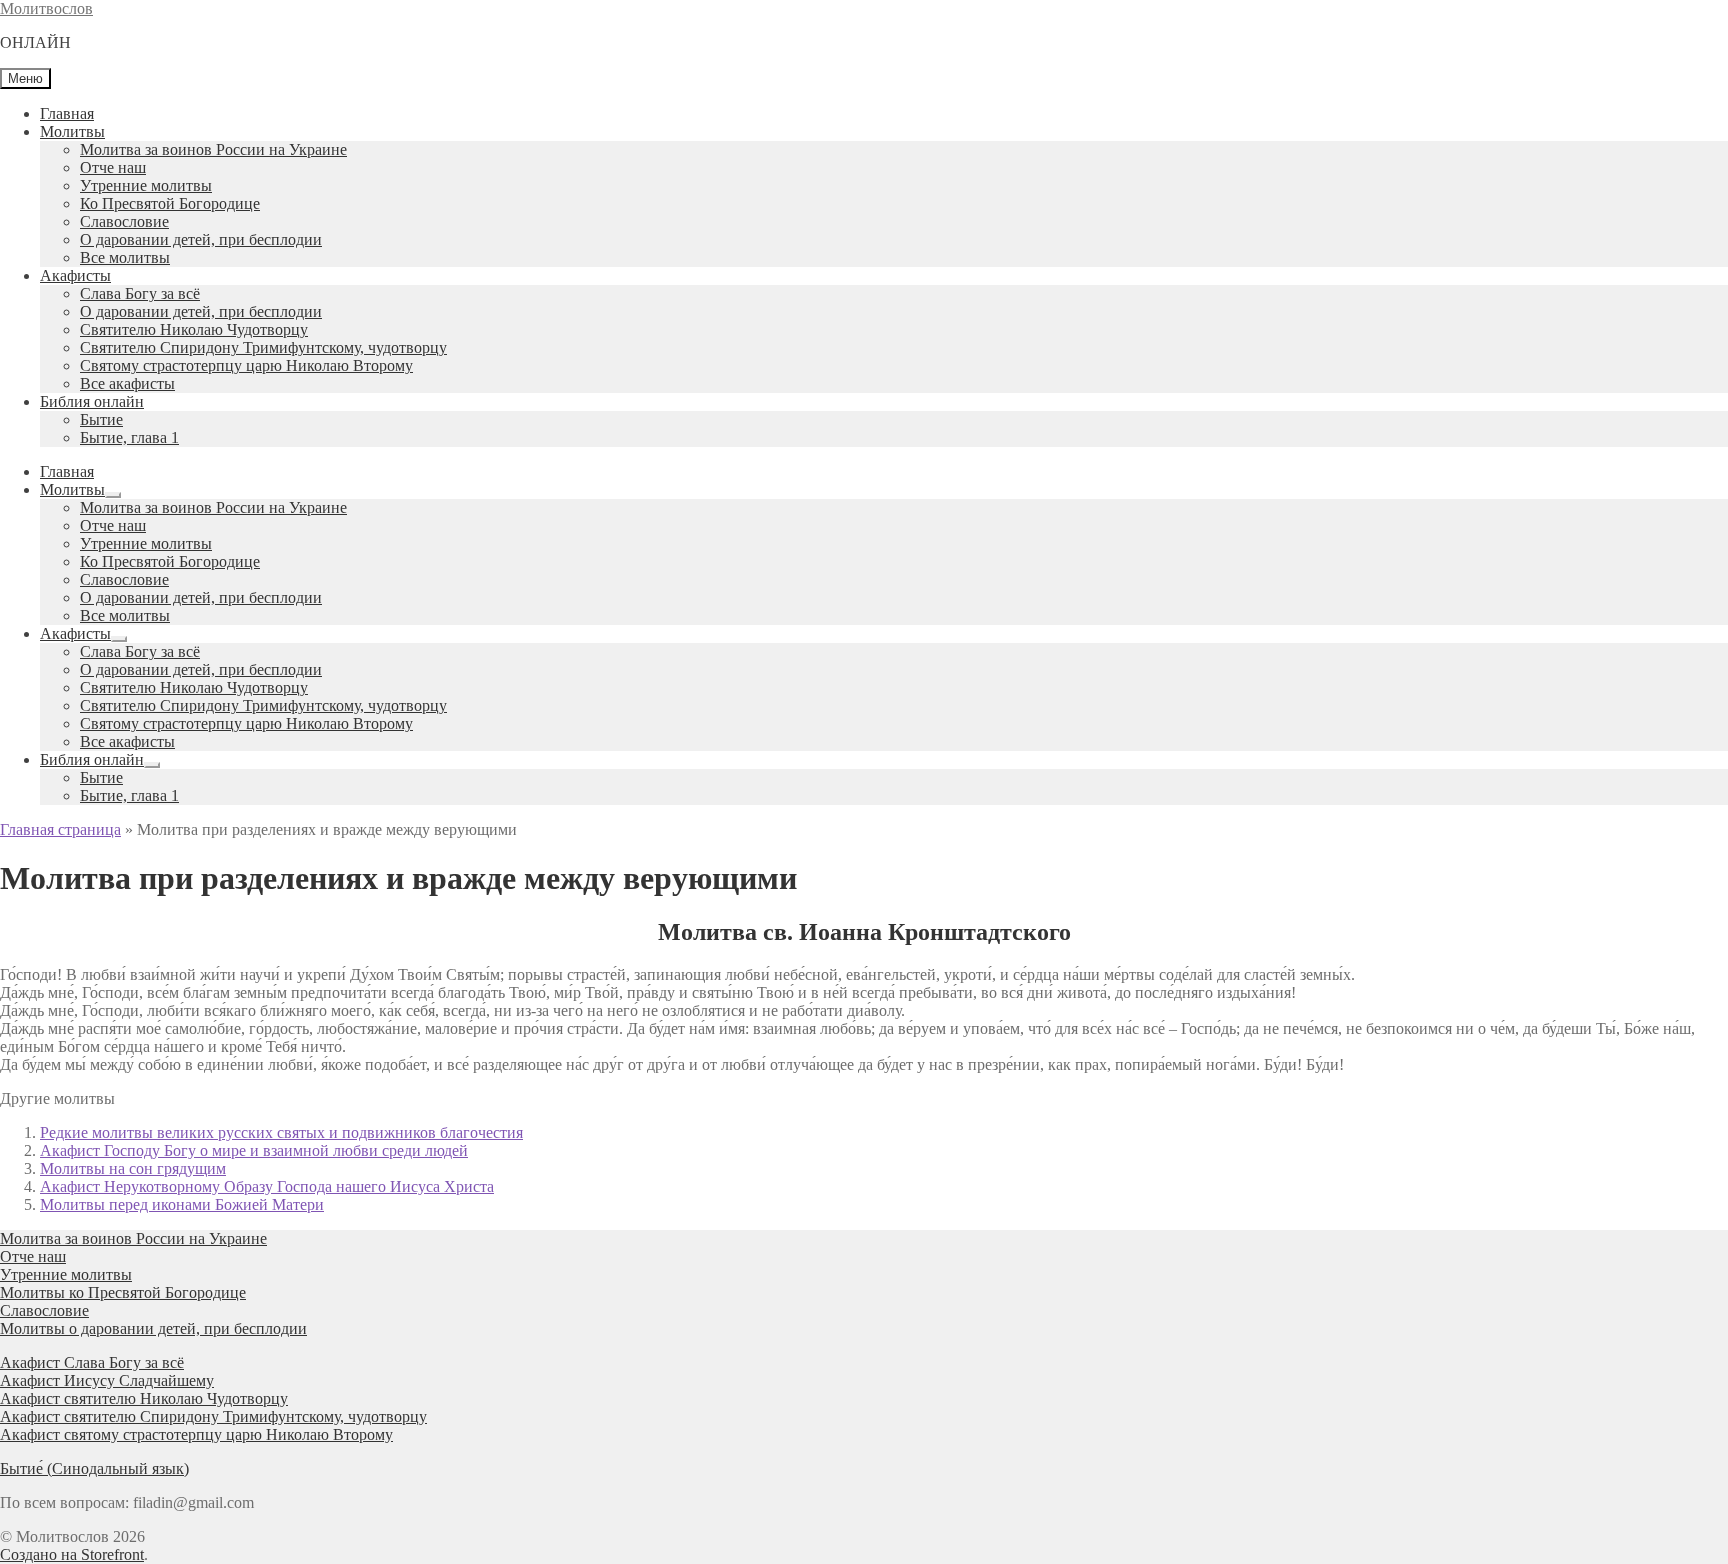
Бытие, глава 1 (129, 437)
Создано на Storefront (72, 1554)
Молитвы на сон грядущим (133, 1168)
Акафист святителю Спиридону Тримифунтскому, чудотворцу (213, 1416)
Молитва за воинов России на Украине (213, 149)
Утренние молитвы (146, 185)
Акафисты (75, 275)
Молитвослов (46, 8)
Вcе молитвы (125, 257)
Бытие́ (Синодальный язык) (94, 1468)
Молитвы (72, 131)
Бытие (101, 419)
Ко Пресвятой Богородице (170, 203)
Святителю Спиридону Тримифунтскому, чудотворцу (263, 347)
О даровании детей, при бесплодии (201, 239)
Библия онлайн (92, 401)
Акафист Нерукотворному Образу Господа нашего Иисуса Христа (267, 1186)
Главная (67, 113)
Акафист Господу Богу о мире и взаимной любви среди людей (254, 1150)
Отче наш (113, 167)
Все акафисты (127, 383)
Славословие (124, 221)
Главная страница (60, 829)
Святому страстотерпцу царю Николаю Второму (246, 365)
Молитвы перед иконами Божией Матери (182, 1204)
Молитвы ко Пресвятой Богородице (123, 1292)
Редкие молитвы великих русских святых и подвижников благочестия (281, 1132)
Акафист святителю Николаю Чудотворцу (144, 1398)
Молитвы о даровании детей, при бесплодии (153, 1328)
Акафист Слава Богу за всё (92, 1362)
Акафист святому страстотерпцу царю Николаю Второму (196, 1434)
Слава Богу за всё (140, 293)
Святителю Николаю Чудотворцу (194, 329)
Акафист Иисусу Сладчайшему (107, 1380)
